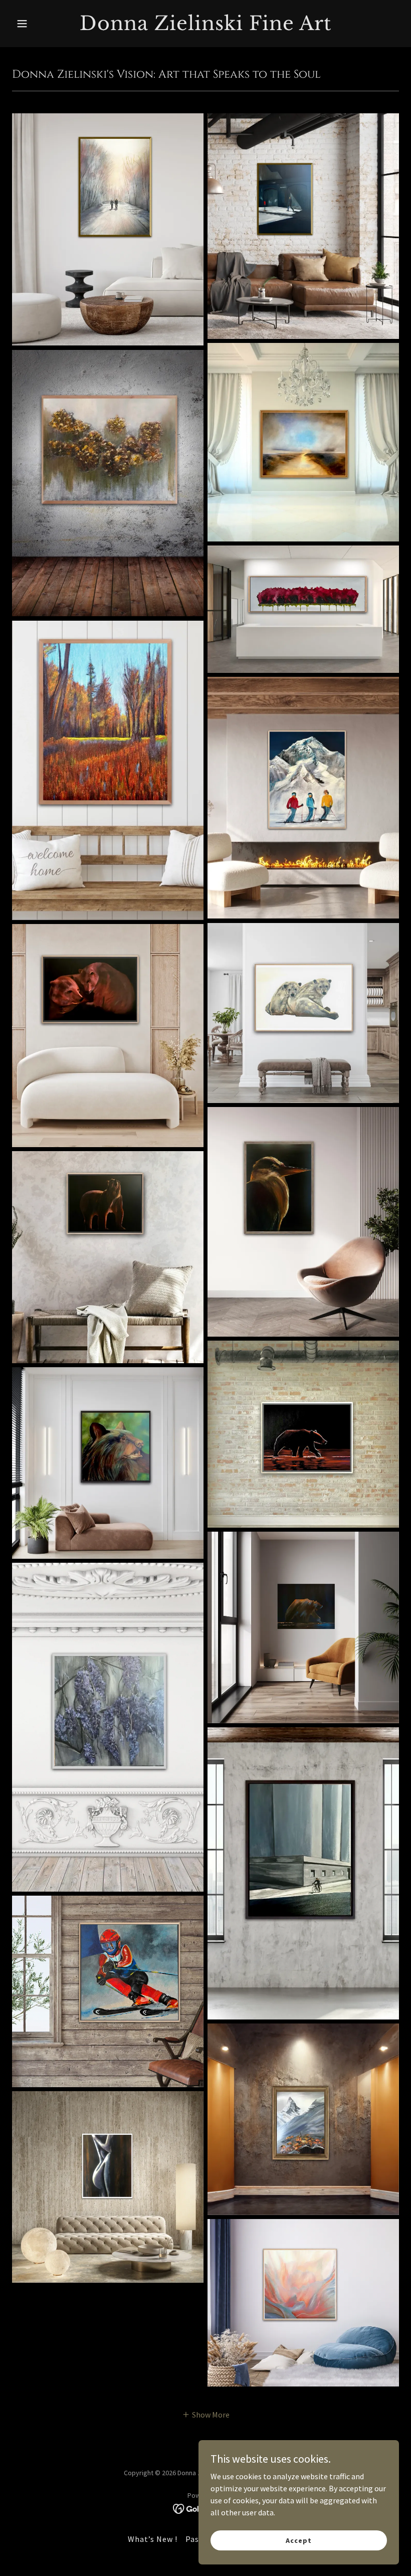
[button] (41, 24)
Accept (298, 2540)
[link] (205, 27)
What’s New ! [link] (153, 2539)
